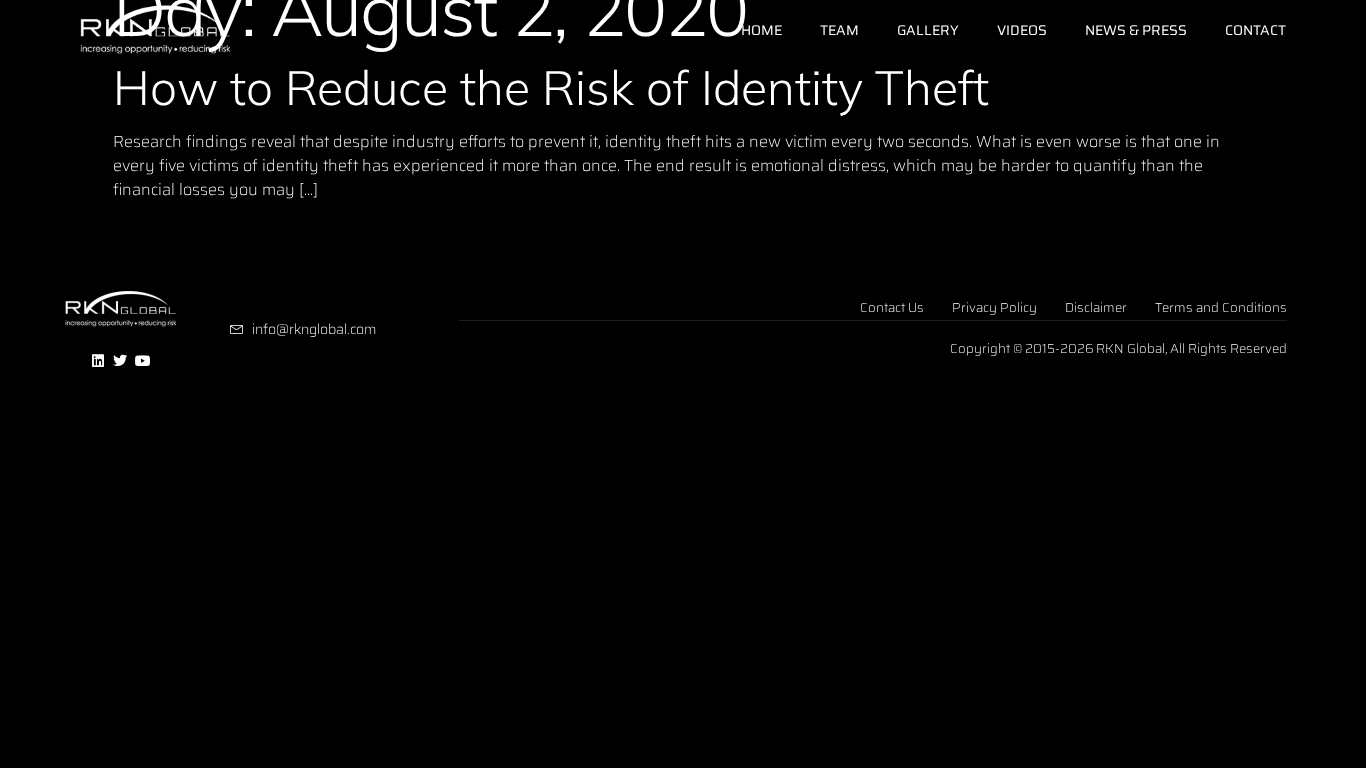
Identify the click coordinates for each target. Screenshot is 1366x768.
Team (839, 30)
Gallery (928, 30)
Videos (1022, 30)
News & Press (1136, 30)
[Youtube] (143, 362)
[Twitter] (121, 362)
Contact (1255, 30)
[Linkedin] (98, 362)
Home (761, 30)
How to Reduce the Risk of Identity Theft (551, 87)
